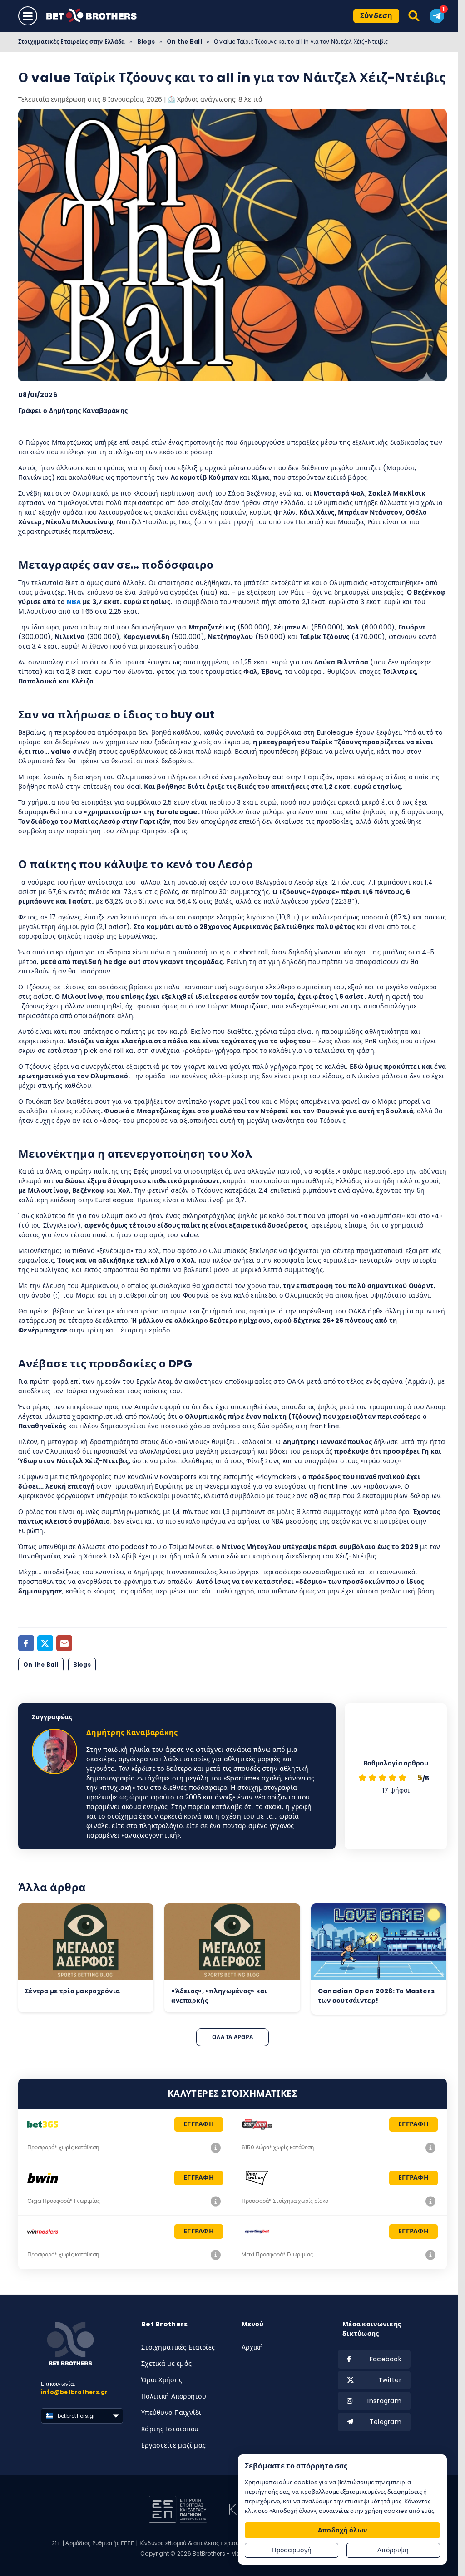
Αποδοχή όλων (342, 2530)
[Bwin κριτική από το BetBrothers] (216, 2201)
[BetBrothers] (99, 16)
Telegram (386, 2422)
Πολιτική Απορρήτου (174, 2396)
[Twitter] (45, 1643)
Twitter (390, 2380)
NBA (74, 602)
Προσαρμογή (292, 2550)
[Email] (64, 1643)
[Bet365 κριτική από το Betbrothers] (216, 2148)
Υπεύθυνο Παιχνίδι (171, 2413)
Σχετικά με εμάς (166, 2364)
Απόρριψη (393, 2550)
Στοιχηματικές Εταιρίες (178, 2347)
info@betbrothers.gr (74, 2392)
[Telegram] (437, 16)
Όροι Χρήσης (162, 2380)
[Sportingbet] (430, 2255)
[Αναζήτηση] (414, 16)
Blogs (146, 42)
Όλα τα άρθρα (232, 2037)
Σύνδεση (376, 16)
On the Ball (184, 42)
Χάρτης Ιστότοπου (170, 2429)
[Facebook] (26, 1643)
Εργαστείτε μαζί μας (173, 2445)
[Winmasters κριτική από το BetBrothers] (216, 2255)
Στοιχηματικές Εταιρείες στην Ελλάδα (72, 42)
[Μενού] (28, 16)
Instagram (384, 2401)
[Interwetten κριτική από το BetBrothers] (430, 2201)
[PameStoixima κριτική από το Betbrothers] (430, 2148)
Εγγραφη (199, 2124)
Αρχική (252, 2347)
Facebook (386, 2359)
